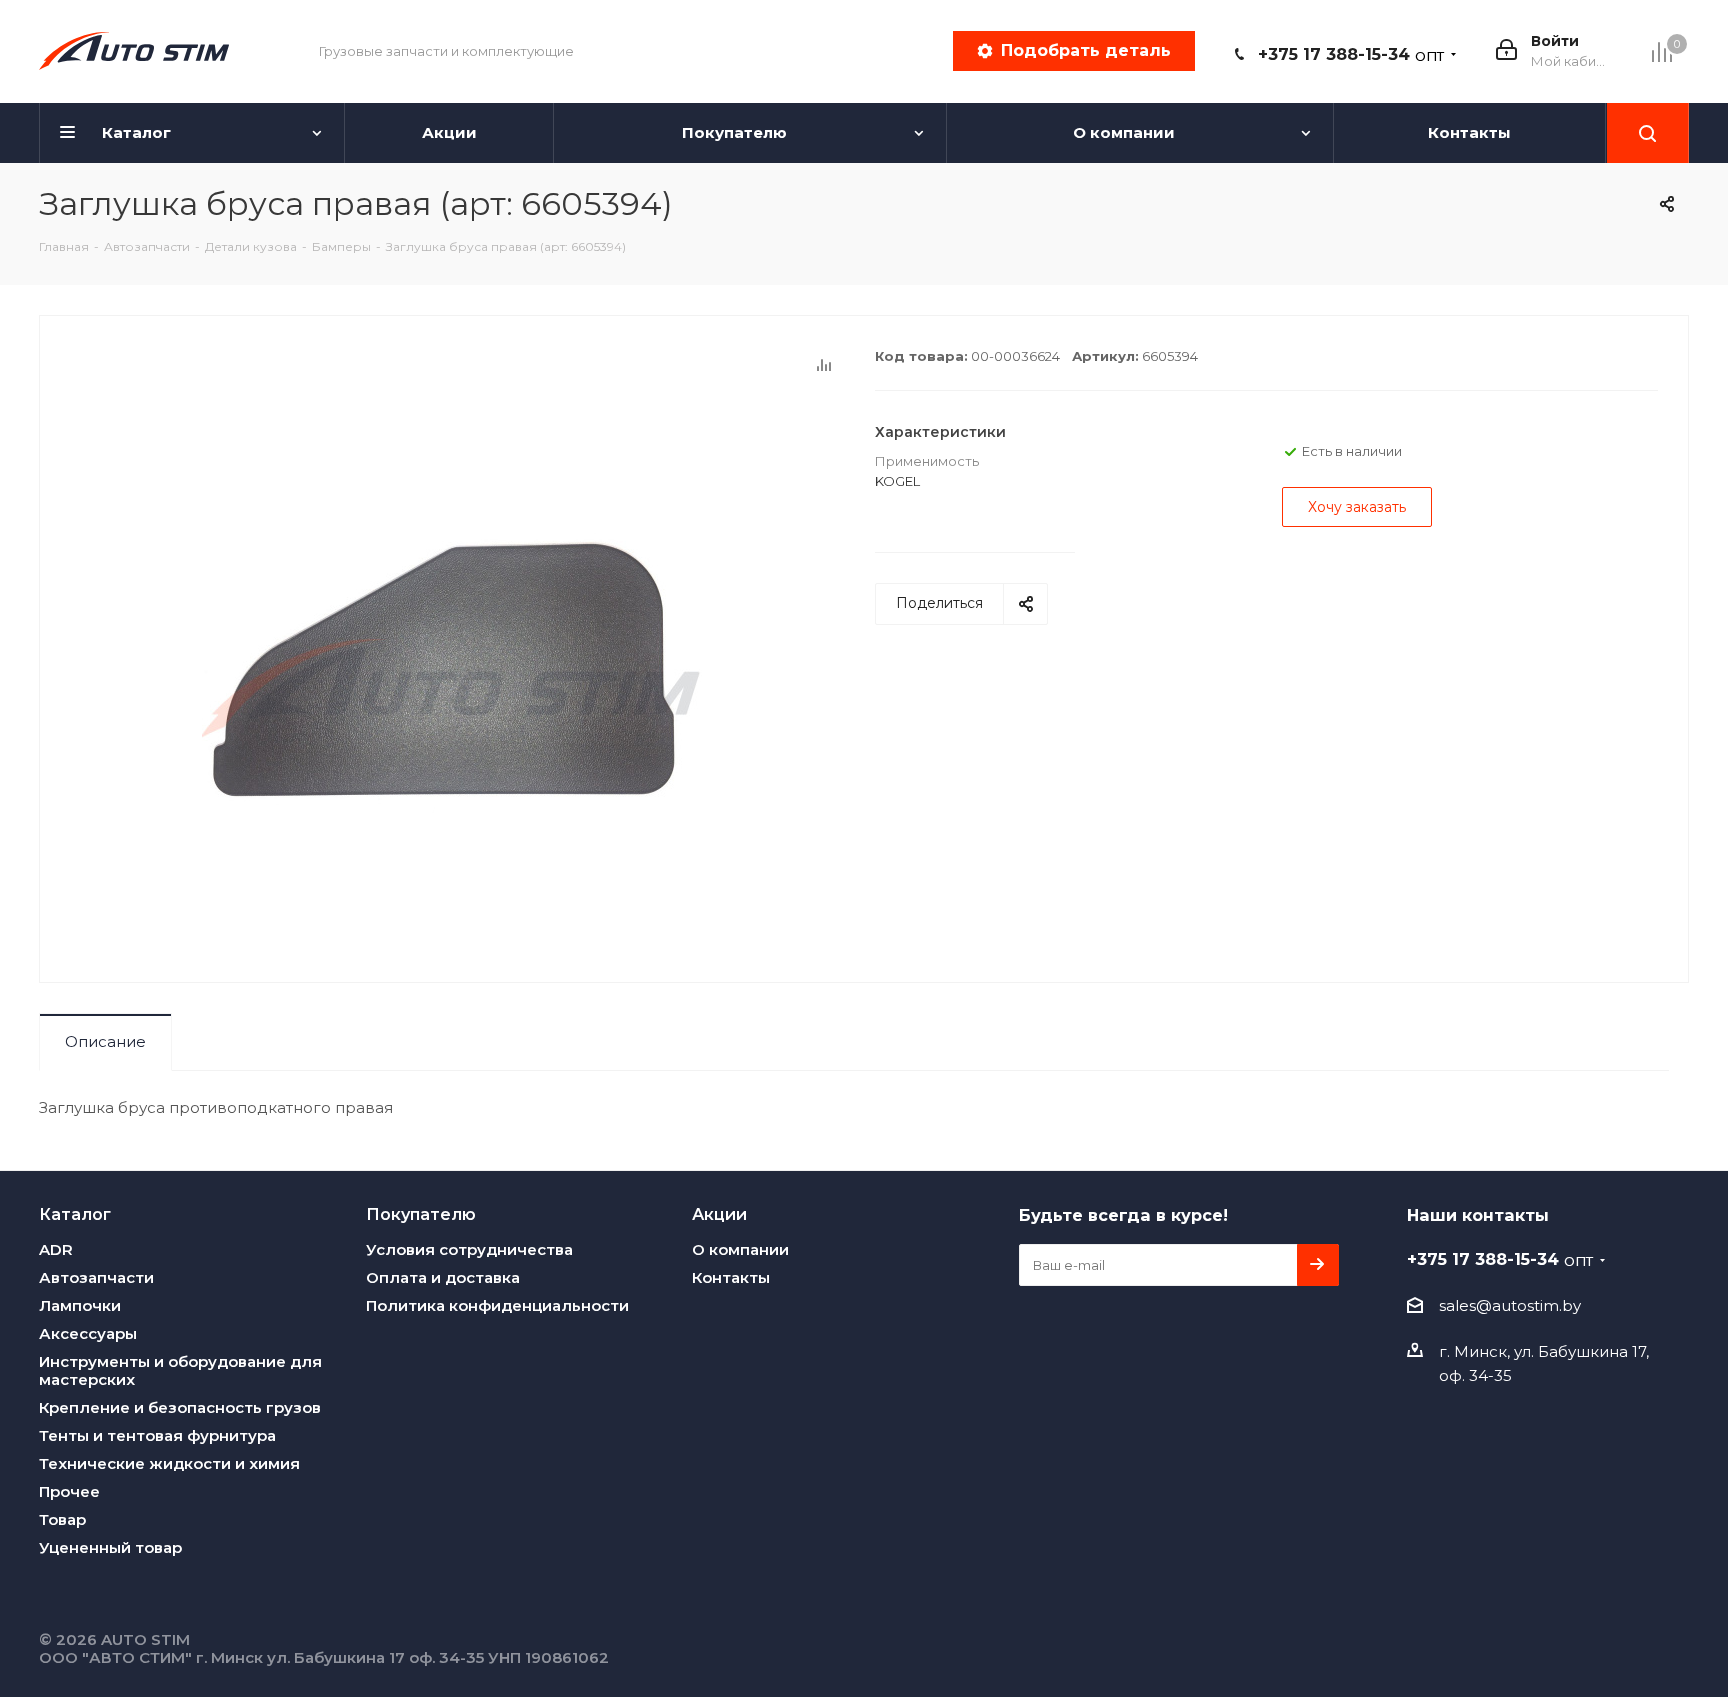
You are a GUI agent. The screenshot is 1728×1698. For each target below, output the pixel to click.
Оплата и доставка (443, 1277)
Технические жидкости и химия (169, 1463)
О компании (740, 1249)
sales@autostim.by (1510, 1305)
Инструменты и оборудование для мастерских (180, 1370)
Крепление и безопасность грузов (180, 1407)
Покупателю (421, 1214)
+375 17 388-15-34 (1351, 54)
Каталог (75, 1214)
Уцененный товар (110, 1547)
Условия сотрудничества (469, 1249)
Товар (62, 1519)
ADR (56, 1249)
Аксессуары (88, 1333)
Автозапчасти (96, 1277)
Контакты (731, 1277)
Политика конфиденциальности (497, 1305)
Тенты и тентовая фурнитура (157, 1435)
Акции (719, 1214)
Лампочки (80, 1305)
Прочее (69, 1491)
